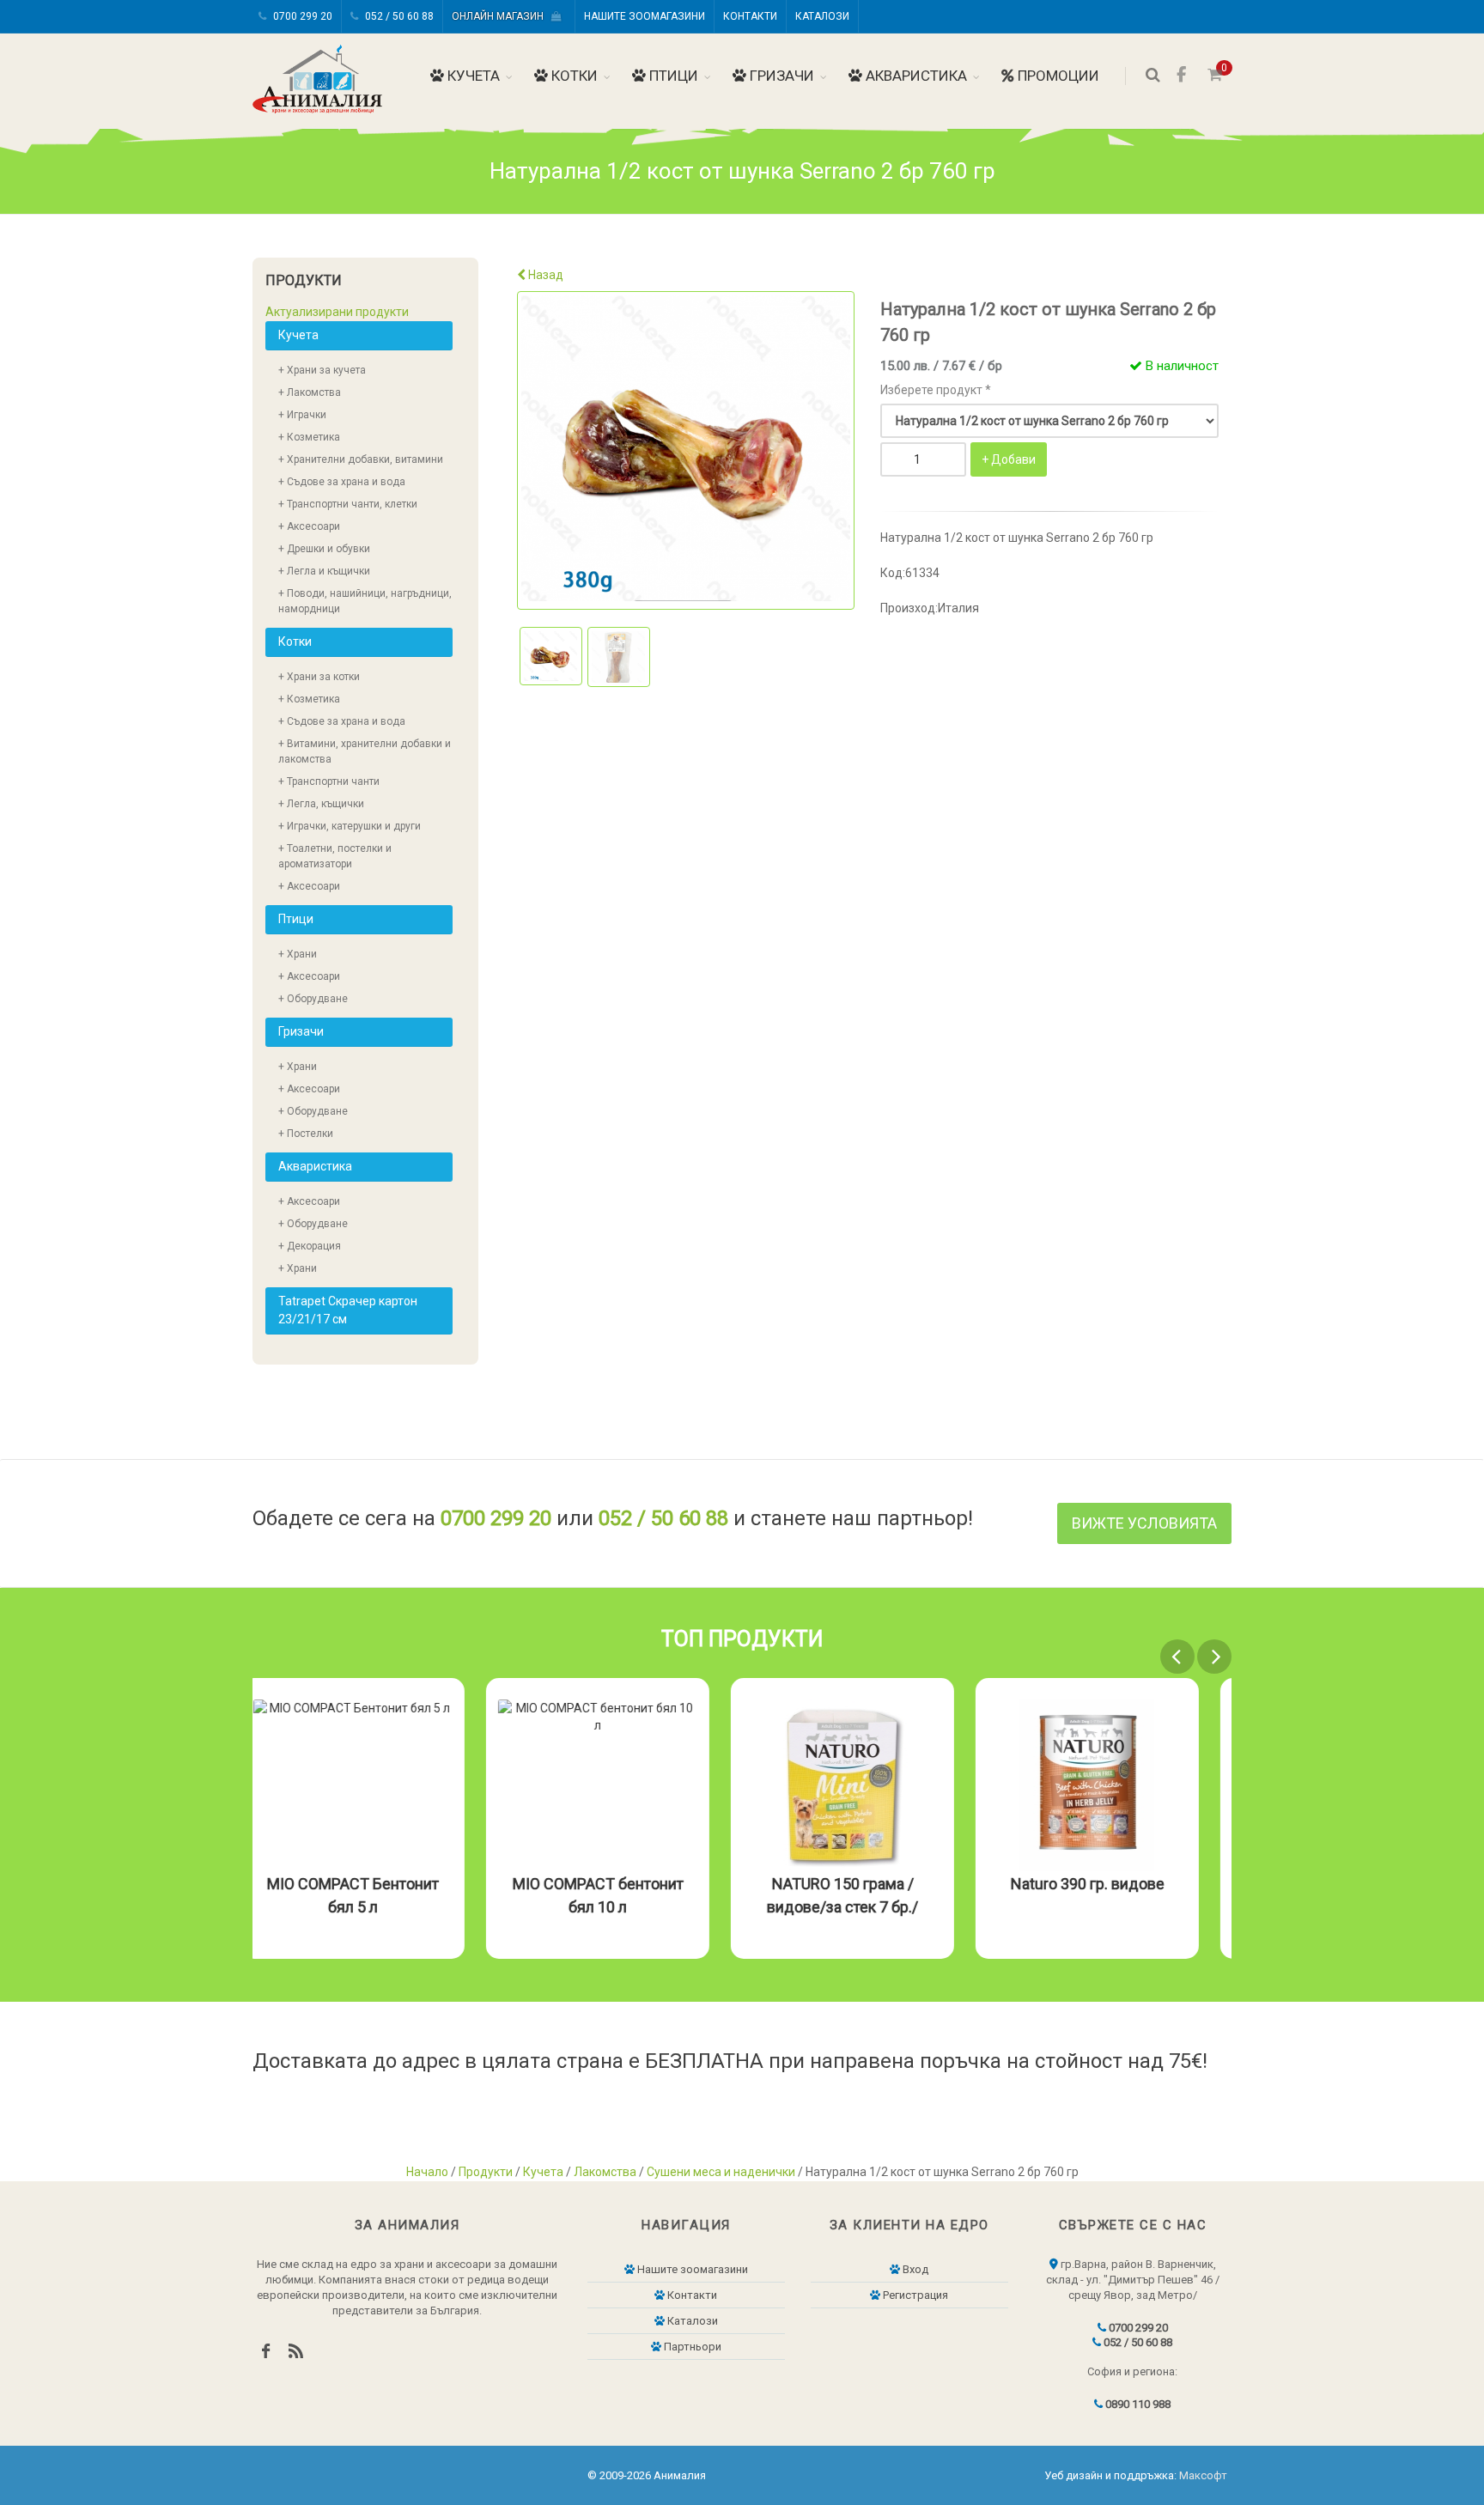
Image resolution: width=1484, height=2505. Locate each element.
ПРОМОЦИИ (1057, 76)
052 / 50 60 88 (398, 16)
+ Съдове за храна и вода (342, 482)
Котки (573, 76)
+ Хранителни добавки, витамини (361, 459)
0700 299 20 (301, 16)
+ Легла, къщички (321, 804)
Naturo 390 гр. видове (1120, 1884)
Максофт (1203, 2475)
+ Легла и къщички (324, 571)
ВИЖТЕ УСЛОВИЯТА (1144, 1523)
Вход (914, 2269)
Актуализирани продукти (337, 312)
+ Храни (298, 954)
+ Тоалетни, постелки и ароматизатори (335, 856)
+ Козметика (309, 437)
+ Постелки (306, 1134)
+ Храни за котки (319, 677)
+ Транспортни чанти (329, 781)
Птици (672, 76)
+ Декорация (310, 1246)
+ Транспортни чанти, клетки (348, 504)
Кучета (472, 76)
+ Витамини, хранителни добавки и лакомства (365, 751)
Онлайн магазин (502, 16)
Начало (427, 2172)
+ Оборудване (313, 999)
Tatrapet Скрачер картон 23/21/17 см (348, 1310)
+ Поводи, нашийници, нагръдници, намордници (365, 601)
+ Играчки (302, 415)
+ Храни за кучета (322, 370)
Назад (544, 275)
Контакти (750, 16)
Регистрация (914, 2295)
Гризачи (780, 76)
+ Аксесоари (309, 526)
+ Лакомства (310, 392)
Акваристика (915, 76)
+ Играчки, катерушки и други (350, 826)
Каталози (822, 16)
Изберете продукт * (936, 390)
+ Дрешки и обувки (324, 549)
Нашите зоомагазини (645, 16)
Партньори (691, 2347)
